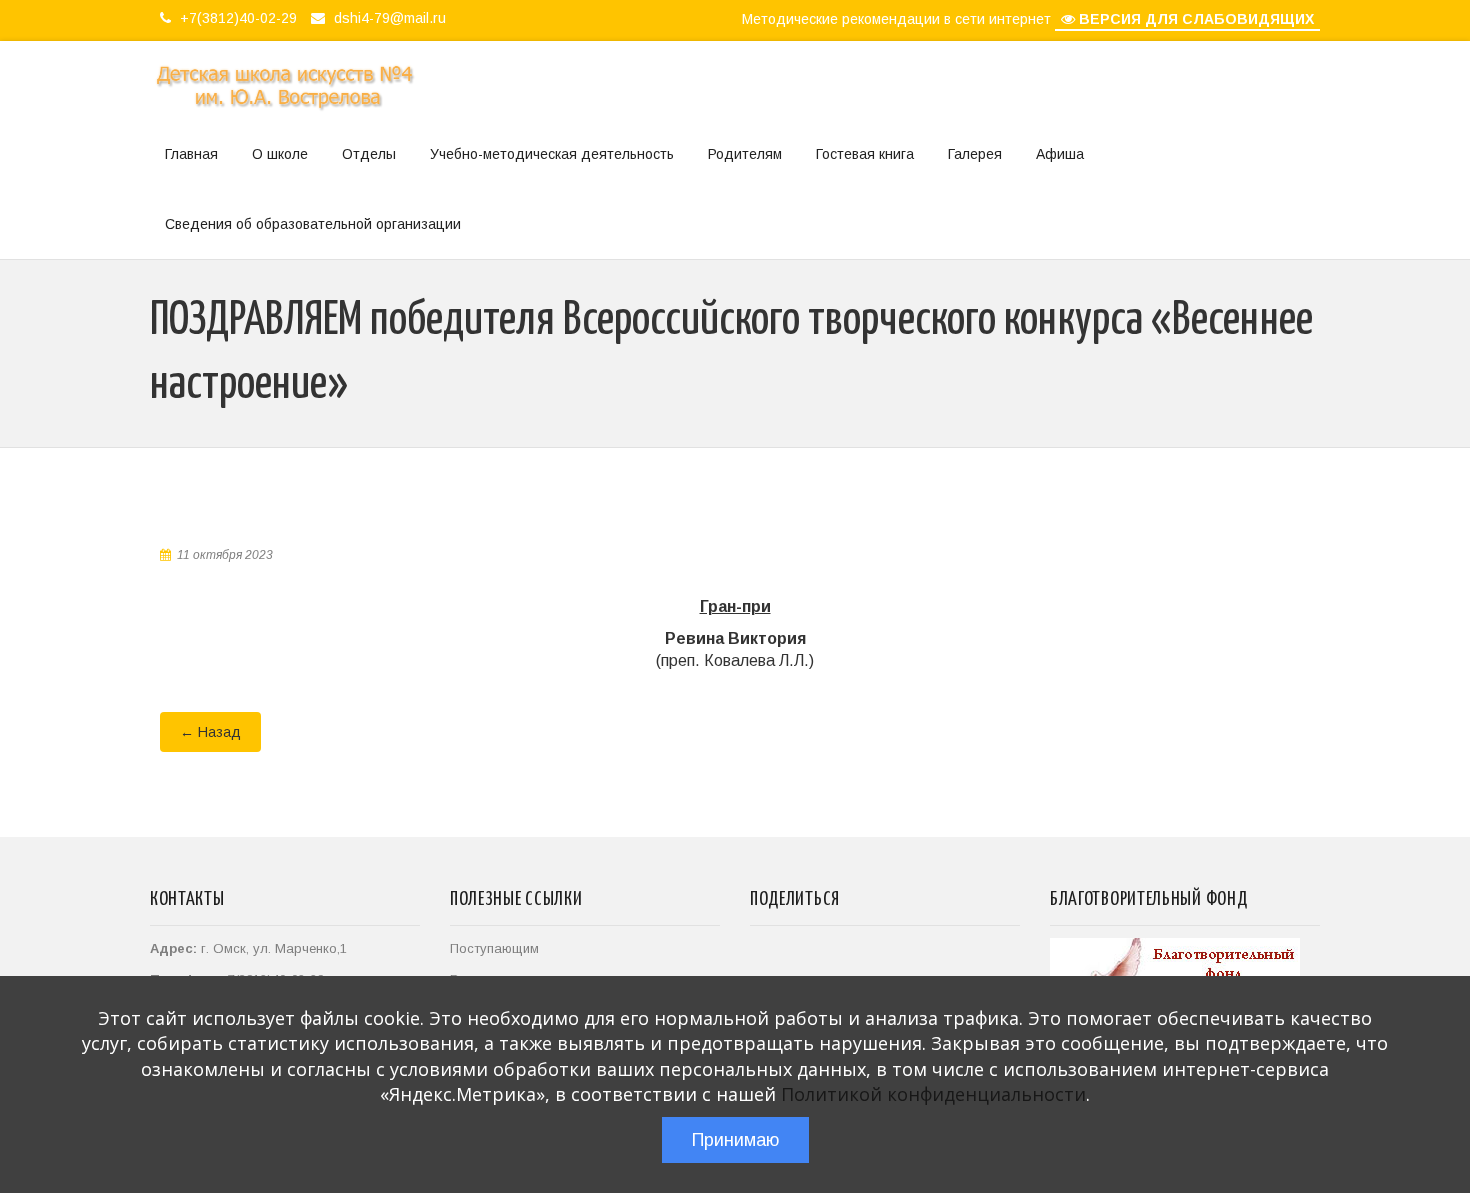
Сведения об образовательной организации (313, 224)
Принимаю (735, 1140)
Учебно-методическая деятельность (552, 154)
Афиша (1060, 154)
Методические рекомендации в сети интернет (896, 19)
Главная (191, 154)
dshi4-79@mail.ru (388, 18)
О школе (280, 154)
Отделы (369, 154)
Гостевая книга (865, 154)
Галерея (975, 154)
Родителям (745, 154)
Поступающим (494, 948)
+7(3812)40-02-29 (236, 18)
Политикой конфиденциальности (933, 1094)
